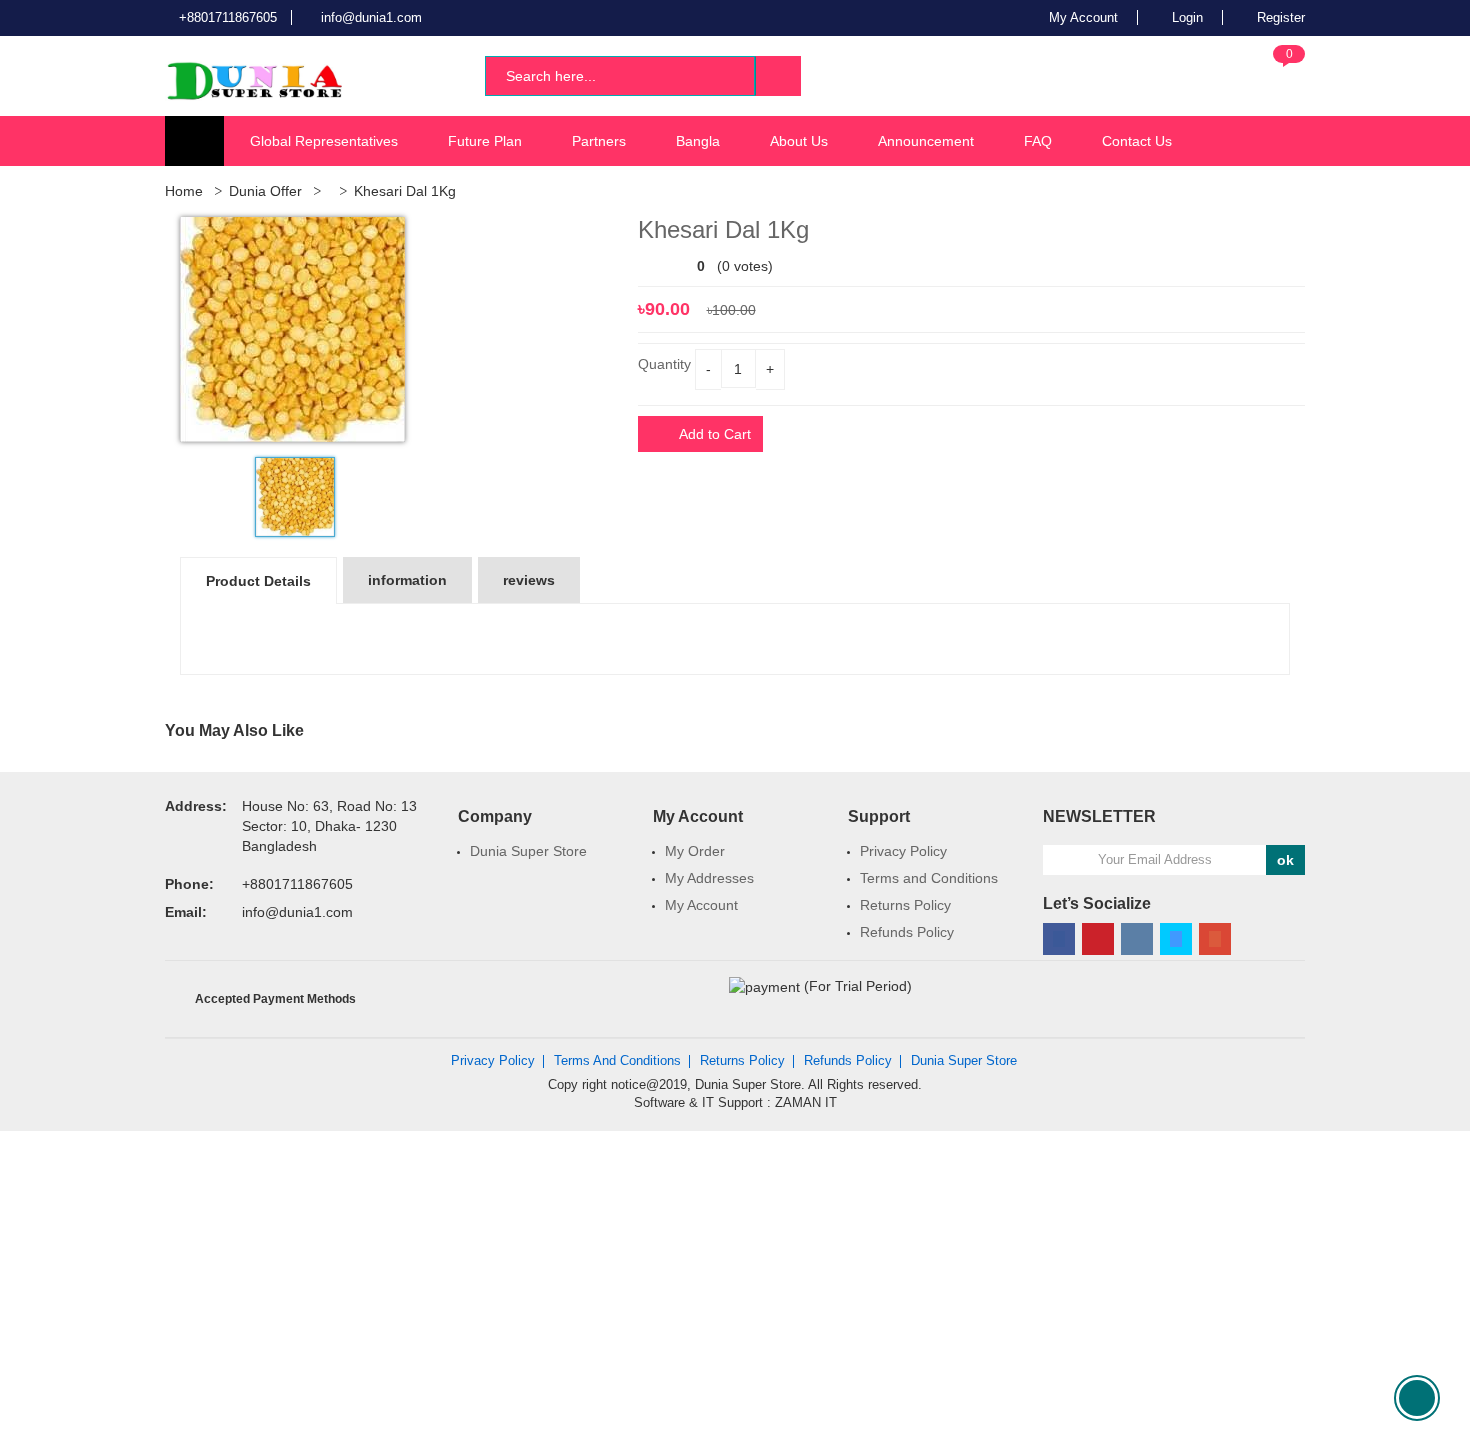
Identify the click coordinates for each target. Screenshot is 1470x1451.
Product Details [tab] (258, 581)
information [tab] (407, 580)
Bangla (698, 141)
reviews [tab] (529, 580)
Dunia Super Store (528, 851)
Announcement (926, 141)
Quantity (664, 364)
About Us (799, 141)
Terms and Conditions (929, 878)
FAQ (1038, 141)
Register (1279, 17)
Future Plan (485, 141)
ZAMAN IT (806, 1102)
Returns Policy (905, 905)
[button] (1273, 74)
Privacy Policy (903, 851)
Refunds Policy (907, 932)
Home (184, 191)
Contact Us (1137, 141)
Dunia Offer (265, 191)
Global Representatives (324, 141)
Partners (599, 141)
